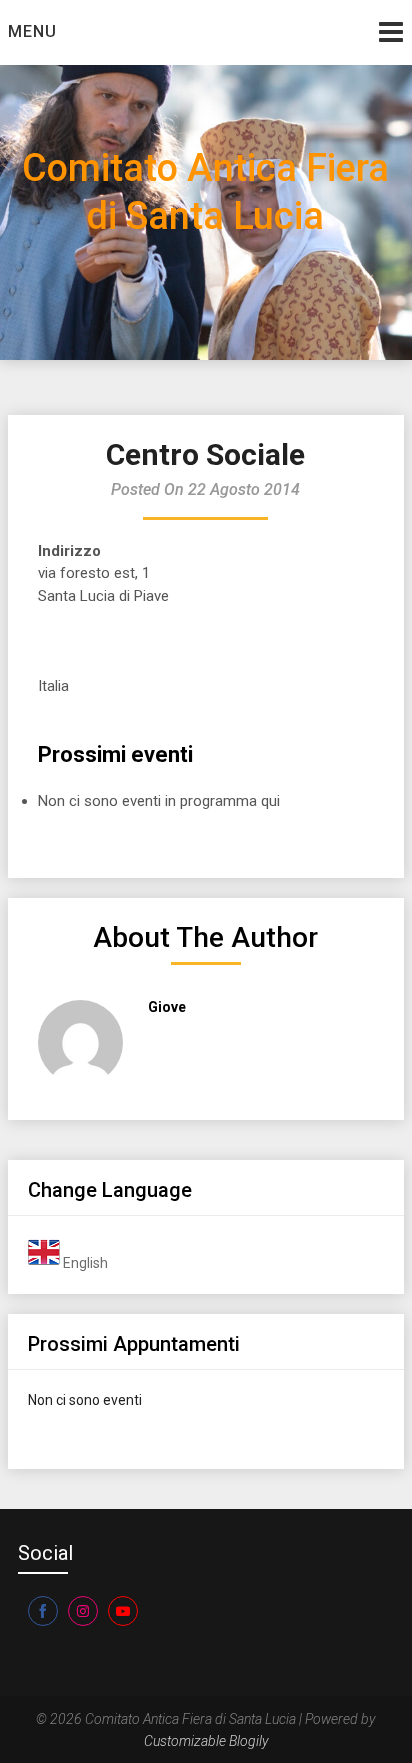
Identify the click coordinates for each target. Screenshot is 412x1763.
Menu (32, 31)
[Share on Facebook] (43, 1611)
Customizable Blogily (206, 1741)
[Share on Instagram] (83, 1611)
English (84, 1263)
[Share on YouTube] (123, 1611)
